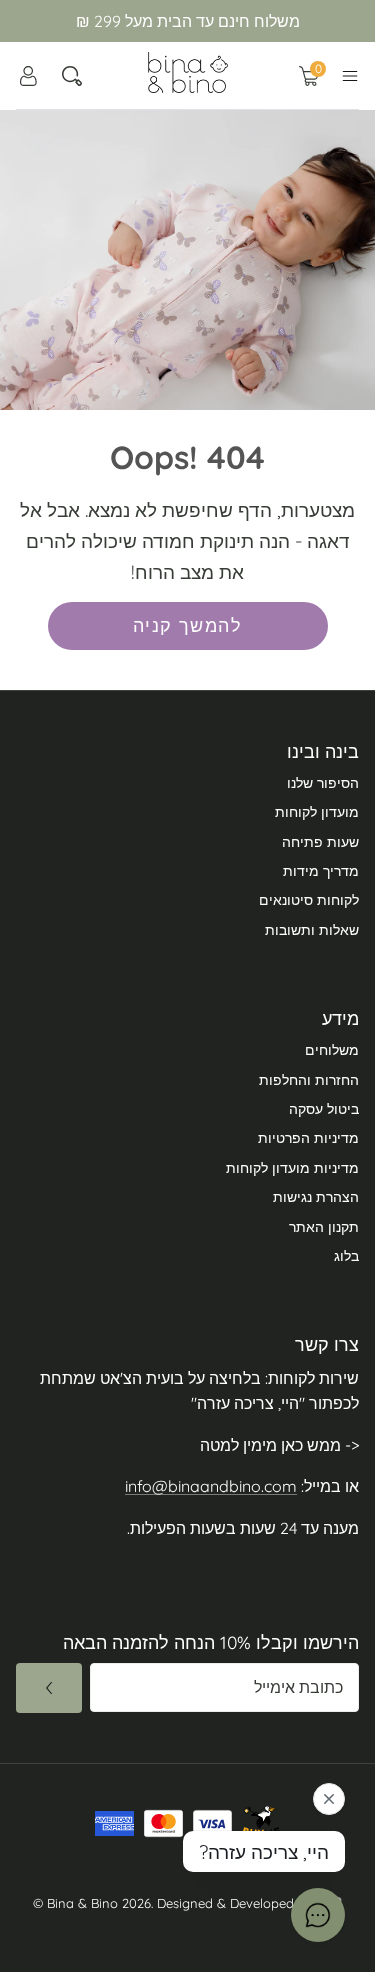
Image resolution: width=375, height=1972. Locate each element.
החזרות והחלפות (309, 1080)
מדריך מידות (321, 871)
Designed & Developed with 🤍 (249, 1903)
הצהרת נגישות (316, 1197)
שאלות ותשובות (312, 930)
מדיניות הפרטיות (308, 1138)
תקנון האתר (324, 1227)
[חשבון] (28, 76)
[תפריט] (350, 76)
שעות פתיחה (320, 842)
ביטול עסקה (324, 1109)
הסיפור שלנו (323, 783)
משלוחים (332, 1050)
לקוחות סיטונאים (309, 900)
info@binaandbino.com (211, 1486)
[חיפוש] (72, 76)
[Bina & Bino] (188, 72)
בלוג (346, 1256)
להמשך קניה (187, 625)
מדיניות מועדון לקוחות (292, 1168)
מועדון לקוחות (317, 812)
